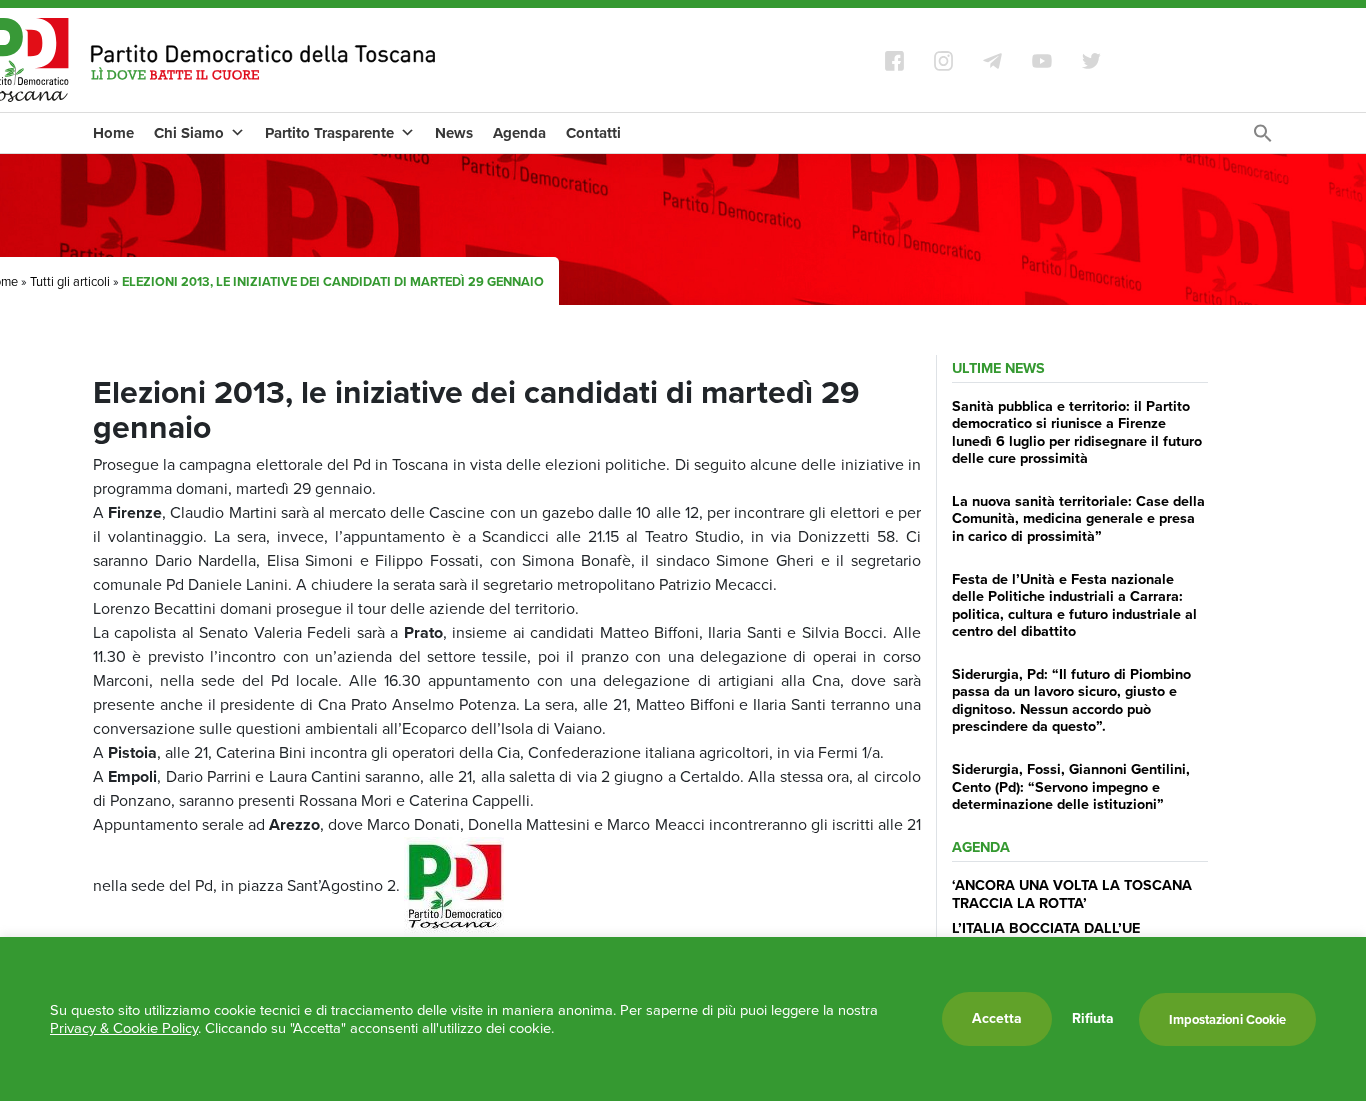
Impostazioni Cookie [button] (1227, 1019)
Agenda (519, 133)
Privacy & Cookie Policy (124, 1028)
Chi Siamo (189, 133)
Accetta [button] (997, 1018)
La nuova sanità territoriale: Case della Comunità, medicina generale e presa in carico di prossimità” (1078, 518)
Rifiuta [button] (1093, 1019)
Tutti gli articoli (70, 281)
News (454, 133)
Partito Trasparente (329, 133)
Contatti (593, 133)
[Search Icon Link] (1263, 138)
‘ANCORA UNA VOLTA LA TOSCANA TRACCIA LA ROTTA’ (1072, 893)
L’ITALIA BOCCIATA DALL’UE (1046, 928)
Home (113, 133)
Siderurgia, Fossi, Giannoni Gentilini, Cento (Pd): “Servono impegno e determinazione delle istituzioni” (1071, 786)
